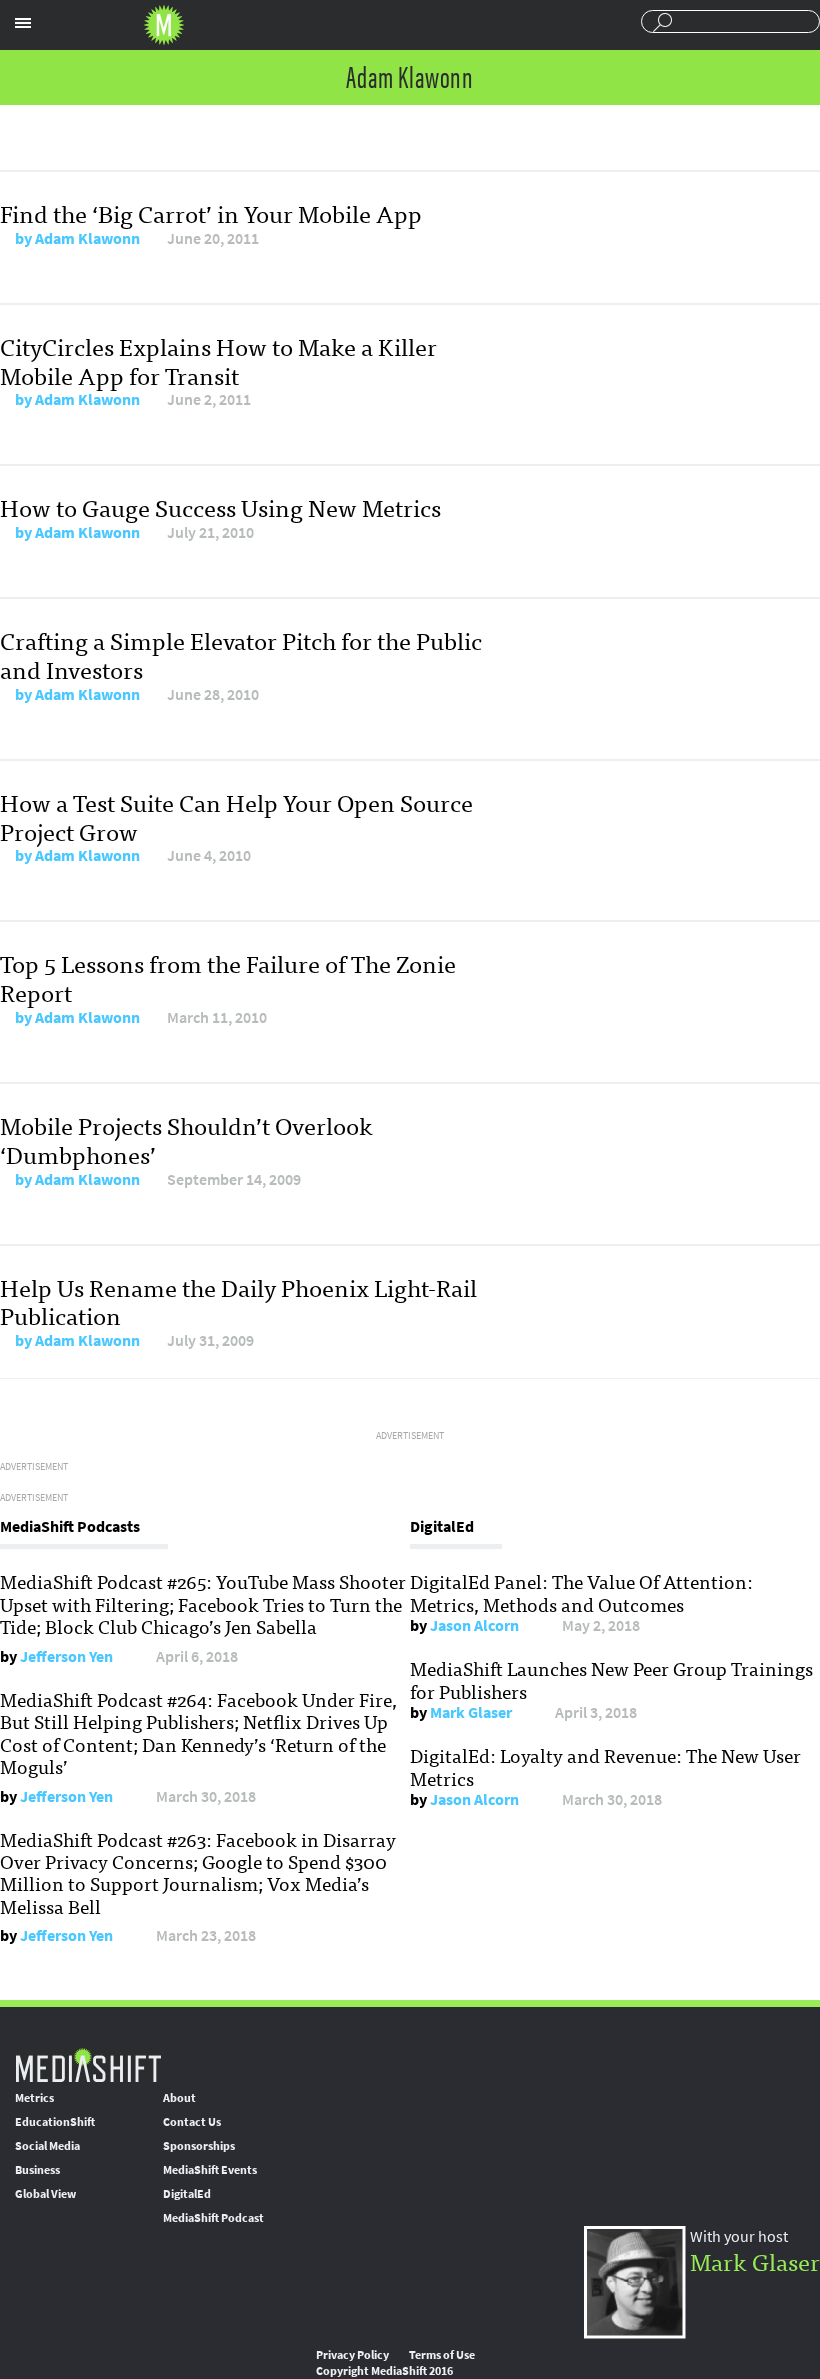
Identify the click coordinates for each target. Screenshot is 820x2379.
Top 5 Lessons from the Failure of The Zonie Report (228, 977)
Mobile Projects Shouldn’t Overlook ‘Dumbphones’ (186, 1139)
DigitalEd (187, 2194)
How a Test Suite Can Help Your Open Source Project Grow (236, 816)
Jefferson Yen (66, 1656)
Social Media (47, 2146)
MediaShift (88, 2064)
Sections (23, 23)
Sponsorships (199, 2146)
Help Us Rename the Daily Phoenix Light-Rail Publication (238, 1301)
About (179, 2098)
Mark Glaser (471, 1712)
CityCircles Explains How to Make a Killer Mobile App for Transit (218, 360)
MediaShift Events (210, 2170)
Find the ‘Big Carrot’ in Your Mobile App (211, 212)
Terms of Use (442, 2355)
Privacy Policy (352, 2355)
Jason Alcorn (474, 1625)
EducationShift (55, 2122)
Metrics (34, 2098)
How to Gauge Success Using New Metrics (220, 506)
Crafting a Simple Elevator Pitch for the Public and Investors (241, 654)
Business (37, 2170)
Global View (45, 2194)
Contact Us (192, 2122)
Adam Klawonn (87, 238)
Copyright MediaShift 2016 (384, 2371)
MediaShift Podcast (213, 2218)
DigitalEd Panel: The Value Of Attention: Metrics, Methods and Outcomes (581, 1592)
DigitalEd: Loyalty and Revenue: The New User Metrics (605, 1766)
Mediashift (164, 25)
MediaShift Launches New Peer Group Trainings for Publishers (611, 1679)
